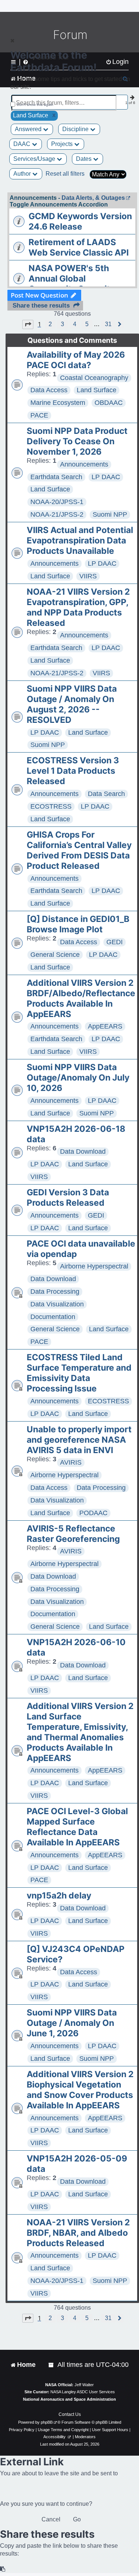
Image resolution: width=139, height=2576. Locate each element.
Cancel (51, 2519)
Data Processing (55, 1292)
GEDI (115, 942)
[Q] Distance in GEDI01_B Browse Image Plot (78, 924)
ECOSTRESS (51, 806)
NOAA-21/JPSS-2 (57, 514)
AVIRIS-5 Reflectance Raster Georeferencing (73, 1534)
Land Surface (97, 390)
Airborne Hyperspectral (94, 1266)
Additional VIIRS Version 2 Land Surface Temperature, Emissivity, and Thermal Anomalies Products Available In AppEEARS (80, 1732)
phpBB (47, 2422)
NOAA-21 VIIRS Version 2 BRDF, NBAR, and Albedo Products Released (78, 2233)
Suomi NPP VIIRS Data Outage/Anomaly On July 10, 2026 (78, 1078)
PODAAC (93, 1513)
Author (23, 174)
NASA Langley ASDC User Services (83, 2392)
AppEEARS (105, 1026)
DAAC (23, 144)
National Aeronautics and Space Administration (69, 2399)
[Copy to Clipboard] (3, 2569)
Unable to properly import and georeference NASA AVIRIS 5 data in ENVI (79, 1440)
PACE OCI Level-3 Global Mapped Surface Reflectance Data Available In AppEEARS (77, 1827)
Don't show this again (35, 105)
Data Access (49, 390)
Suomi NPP (110, 514)
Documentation (53, 1317)
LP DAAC (106, 477)
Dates (85, 159)
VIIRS (88, 576)
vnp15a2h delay (59, 1896)
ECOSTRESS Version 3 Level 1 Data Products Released (73, 771)
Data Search (106, 794)
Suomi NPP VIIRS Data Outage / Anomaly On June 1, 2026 (72, 2023)
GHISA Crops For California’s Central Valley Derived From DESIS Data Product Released (79, 850)
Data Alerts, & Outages (93, 198)
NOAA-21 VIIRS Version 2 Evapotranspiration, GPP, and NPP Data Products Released (78, 607)
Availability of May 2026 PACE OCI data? (76, 360)
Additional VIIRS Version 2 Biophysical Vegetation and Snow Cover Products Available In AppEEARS (80, 2090)
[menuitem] (52, 2365)
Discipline (76, 129)
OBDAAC (109, 403)
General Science (55, 955)
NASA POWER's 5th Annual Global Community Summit (69, 279)
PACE (39, 415)
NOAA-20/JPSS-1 (57, 502)
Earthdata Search (56, 477)
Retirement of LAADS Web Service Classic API (79, 247)
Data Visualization (57, 1304)
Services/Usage (35, 159)
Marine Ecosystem (58, 403)
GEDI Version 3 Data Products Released (68, 1198)
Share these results (41, 306)
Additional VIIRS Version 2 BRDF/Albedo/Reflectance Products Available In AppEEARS (81, 998)
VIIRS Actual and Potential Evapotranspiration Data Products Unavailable (80, 540)
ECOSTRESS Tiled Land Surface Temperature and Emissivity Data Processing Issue (79, 1373)
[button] (28, 324)
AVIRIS (71, 1462)
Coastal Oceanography (94, 378)
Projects (63, 144)
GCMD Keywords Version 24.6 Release (80, 221)
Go (77, 2519)
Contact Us (70, 2414)
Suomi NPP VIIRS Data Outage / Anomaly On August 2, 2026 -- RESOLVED (72, 704)
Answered (29, 129)
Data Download (83, 1151)
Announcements (84, 464)
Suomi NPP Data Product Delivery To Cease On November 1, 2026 (77, 441)
